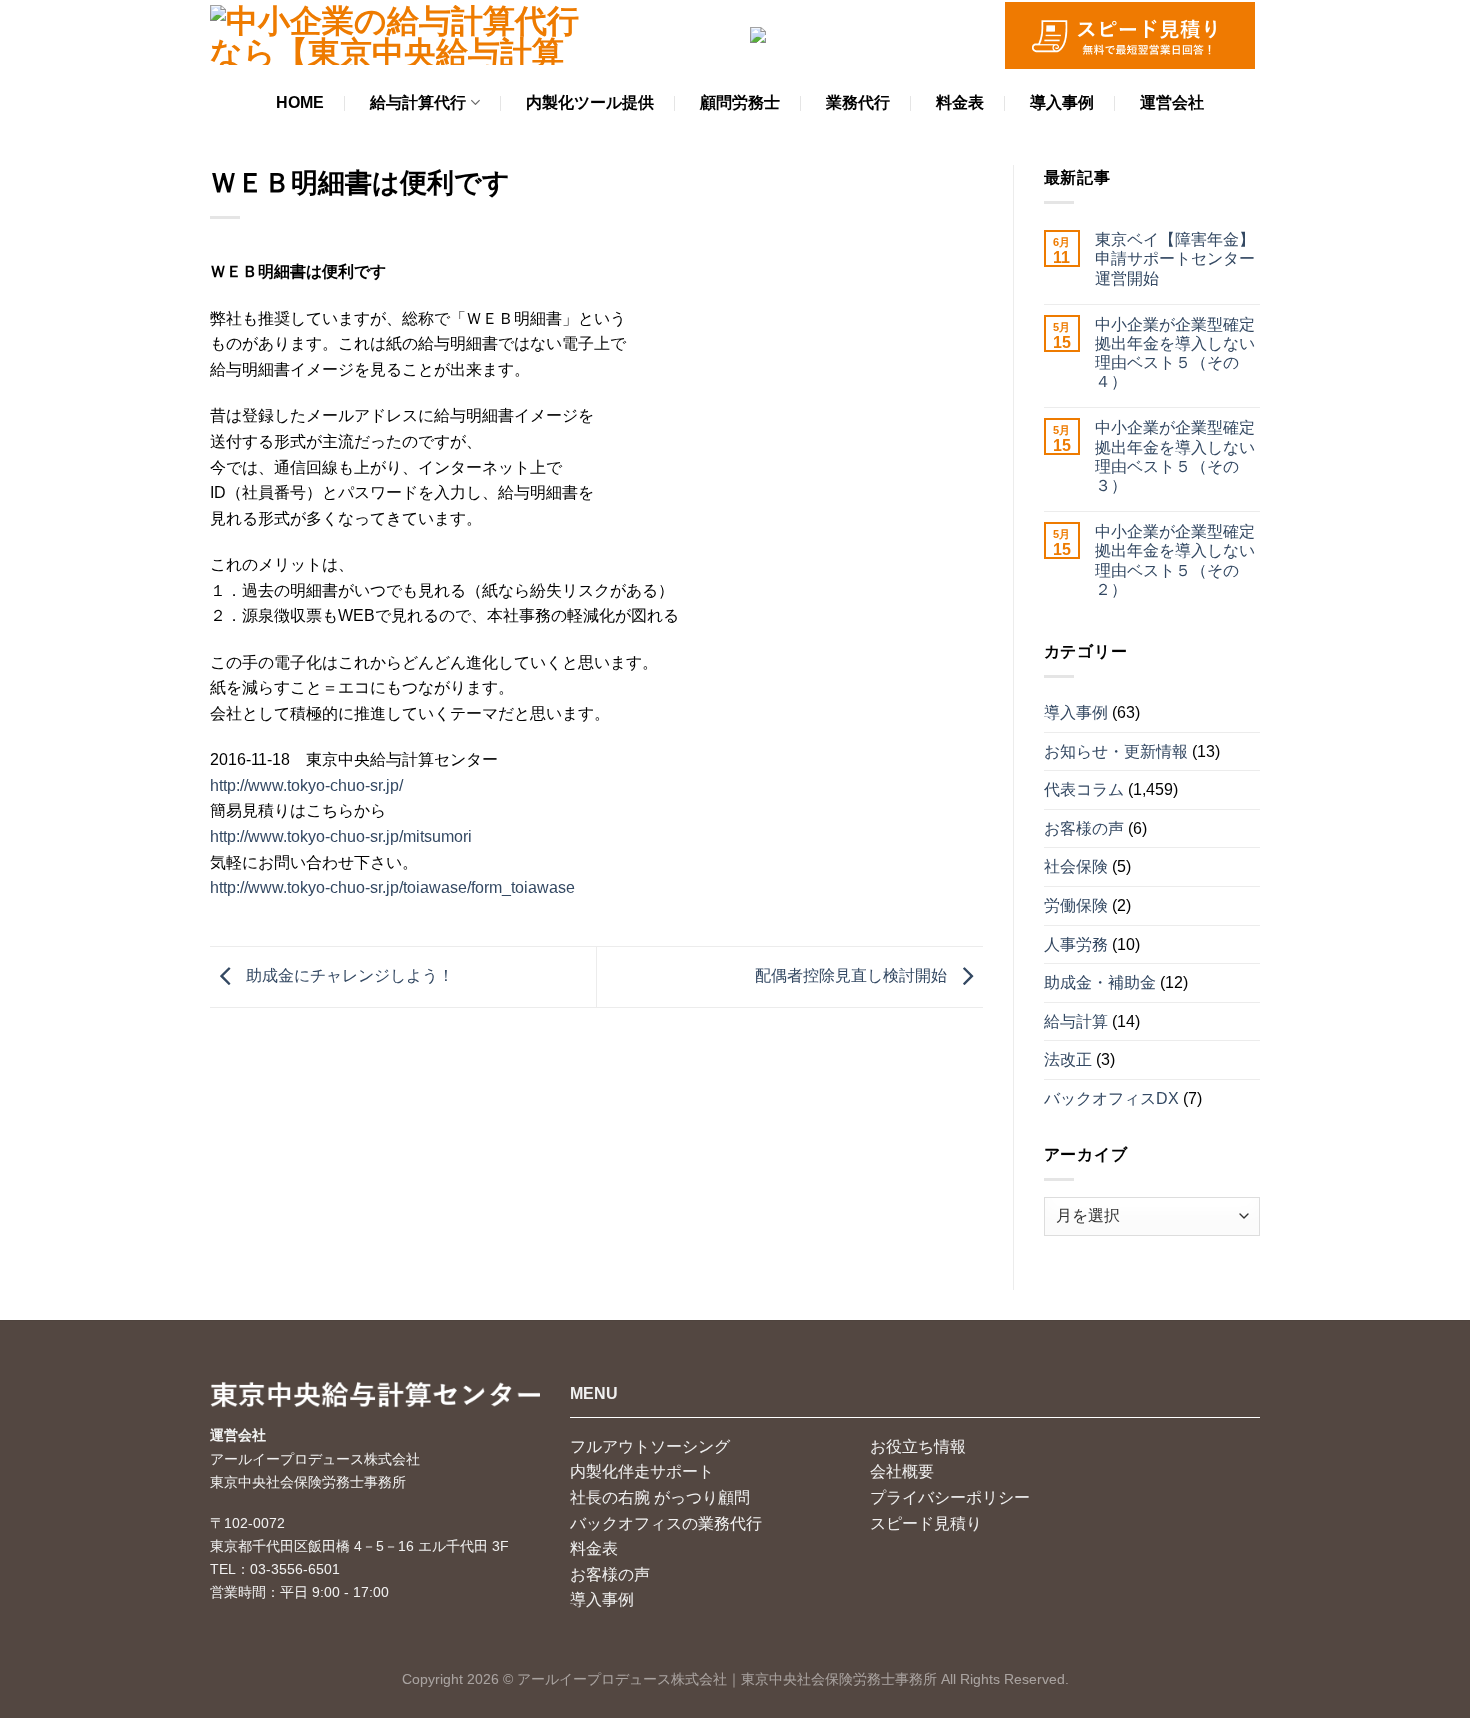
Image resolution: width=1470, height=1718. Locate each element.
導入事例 (1062, 102)
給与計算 (1076, 1021)
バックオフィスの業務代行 (666, 1523)
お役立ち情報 (918, 1446)
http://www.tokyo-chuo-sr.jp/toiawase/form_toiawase (392, 887)
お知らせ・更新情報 (1116, 751)
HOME (300, 102)
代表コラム (1084, 789)
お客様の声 (1084, 828)
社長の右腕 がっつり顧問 (660, 1497)
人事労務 (1076, 944)
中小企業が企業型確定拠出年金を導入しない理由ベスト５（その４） (1175, 353)
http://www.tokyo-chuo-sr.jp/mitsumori (341, 836)
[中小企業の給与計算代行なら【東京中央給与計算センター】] (395, 35)
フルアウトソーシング (650, 1446)
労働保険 (1076, 905)
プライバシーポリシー (950, 1497)
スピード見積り (926, 1523)
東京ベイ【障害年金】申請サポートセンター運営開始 (1175, 258)
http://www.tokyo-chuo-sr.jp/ (306, 785)
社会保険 (1076, 866)
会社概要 (902, 1471)
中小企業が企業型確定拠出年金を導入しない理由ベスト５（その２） (1175, 560)
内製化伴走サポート (642, 1471)
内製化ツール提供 (590, 102)
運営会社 (1172, 102)
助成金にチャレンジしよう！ (348, 975)
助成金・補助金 (1100, 982)
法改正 (1068, 1059)
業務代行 (858, 102)
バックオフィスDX (1111, 1098)
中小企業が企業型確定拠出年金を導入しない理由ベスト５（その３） (1175, 456)
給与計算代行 (418, 102)
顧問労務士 (740, 102)
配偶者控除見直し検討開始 (853, 975)
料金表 (960, 102)
